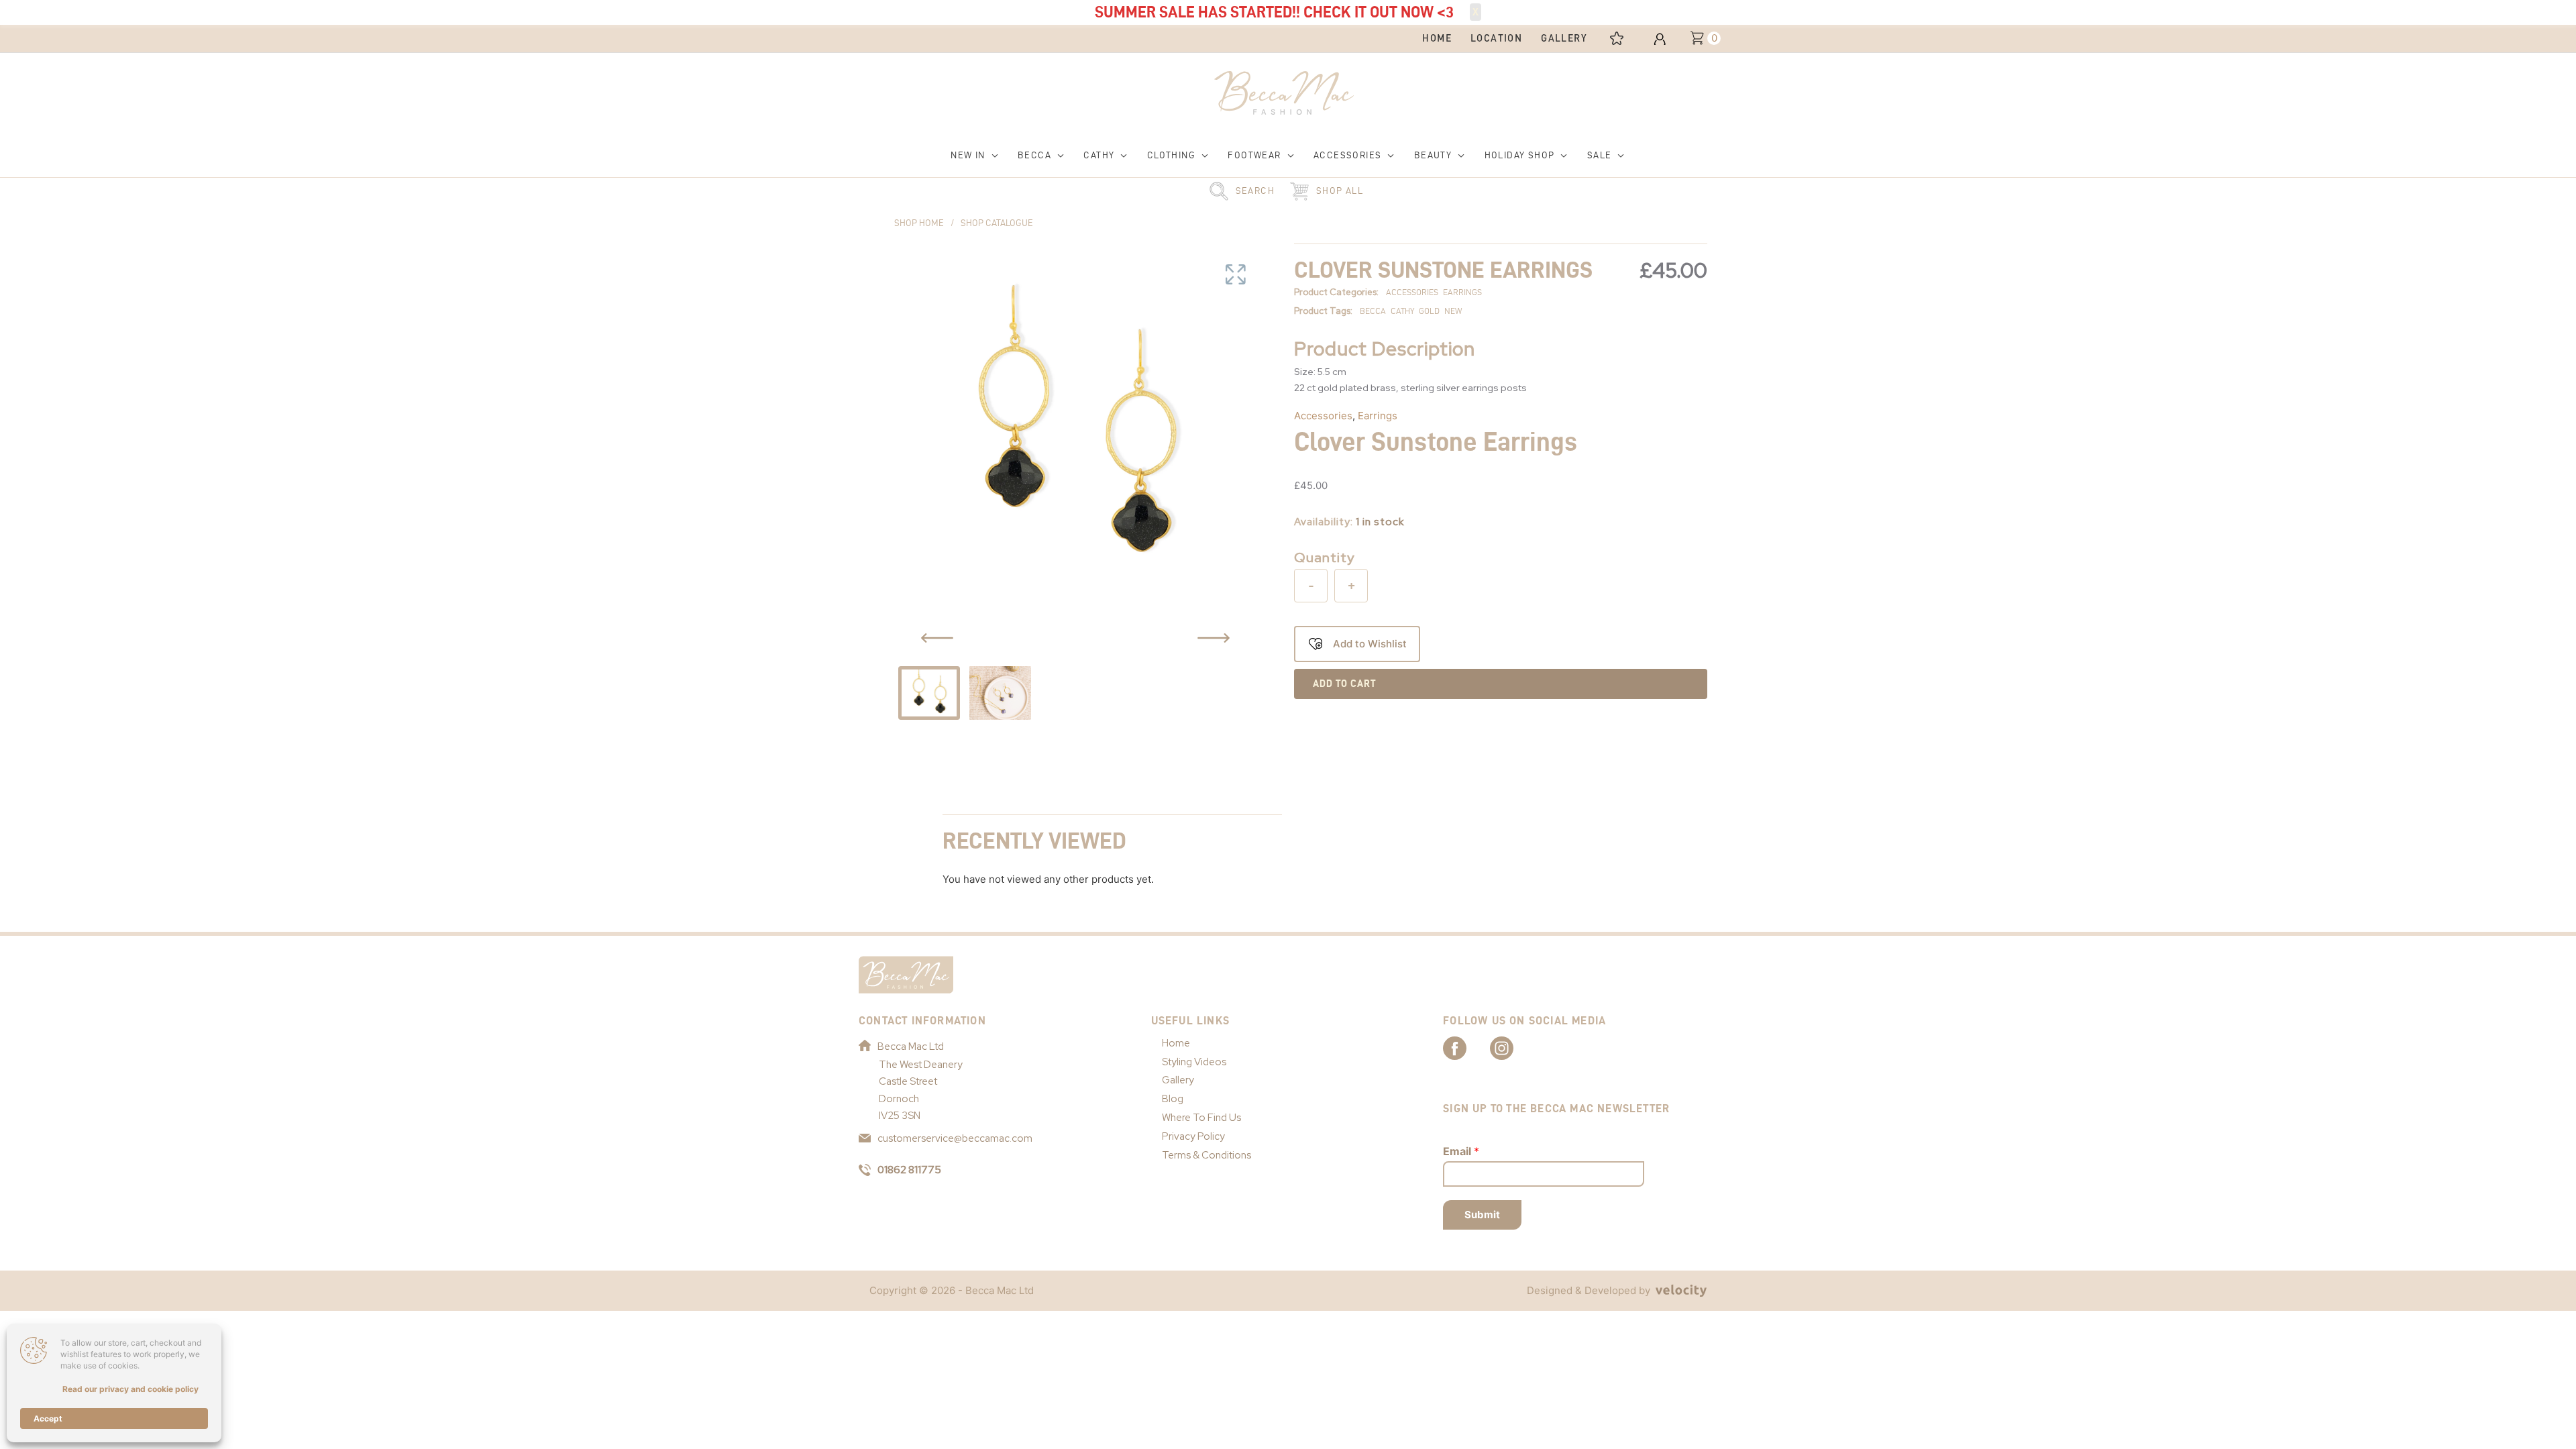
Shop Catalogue (997, 223)
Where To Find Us (1201, 1118)
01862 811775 (909, 1170)
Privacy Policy (1193, 1136)
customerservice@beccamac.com (955, 1138)
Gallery (1178, 1080)
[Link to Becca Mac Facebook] (1466, 1047)
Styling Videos (1194, 1062)
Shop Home (919, 223)
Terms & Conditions (1206, 1155)
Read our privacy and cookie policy (130, 1389)
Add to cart (1344, 684)
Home (1176, 1043)
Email (1461, 1151)
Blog (1173, 1099)
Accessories (1323, 416)
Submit (1482, 1215)
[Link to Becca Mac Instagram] (1513, 1047)
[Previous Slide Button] (937, 638)
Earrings (1378, 416)
